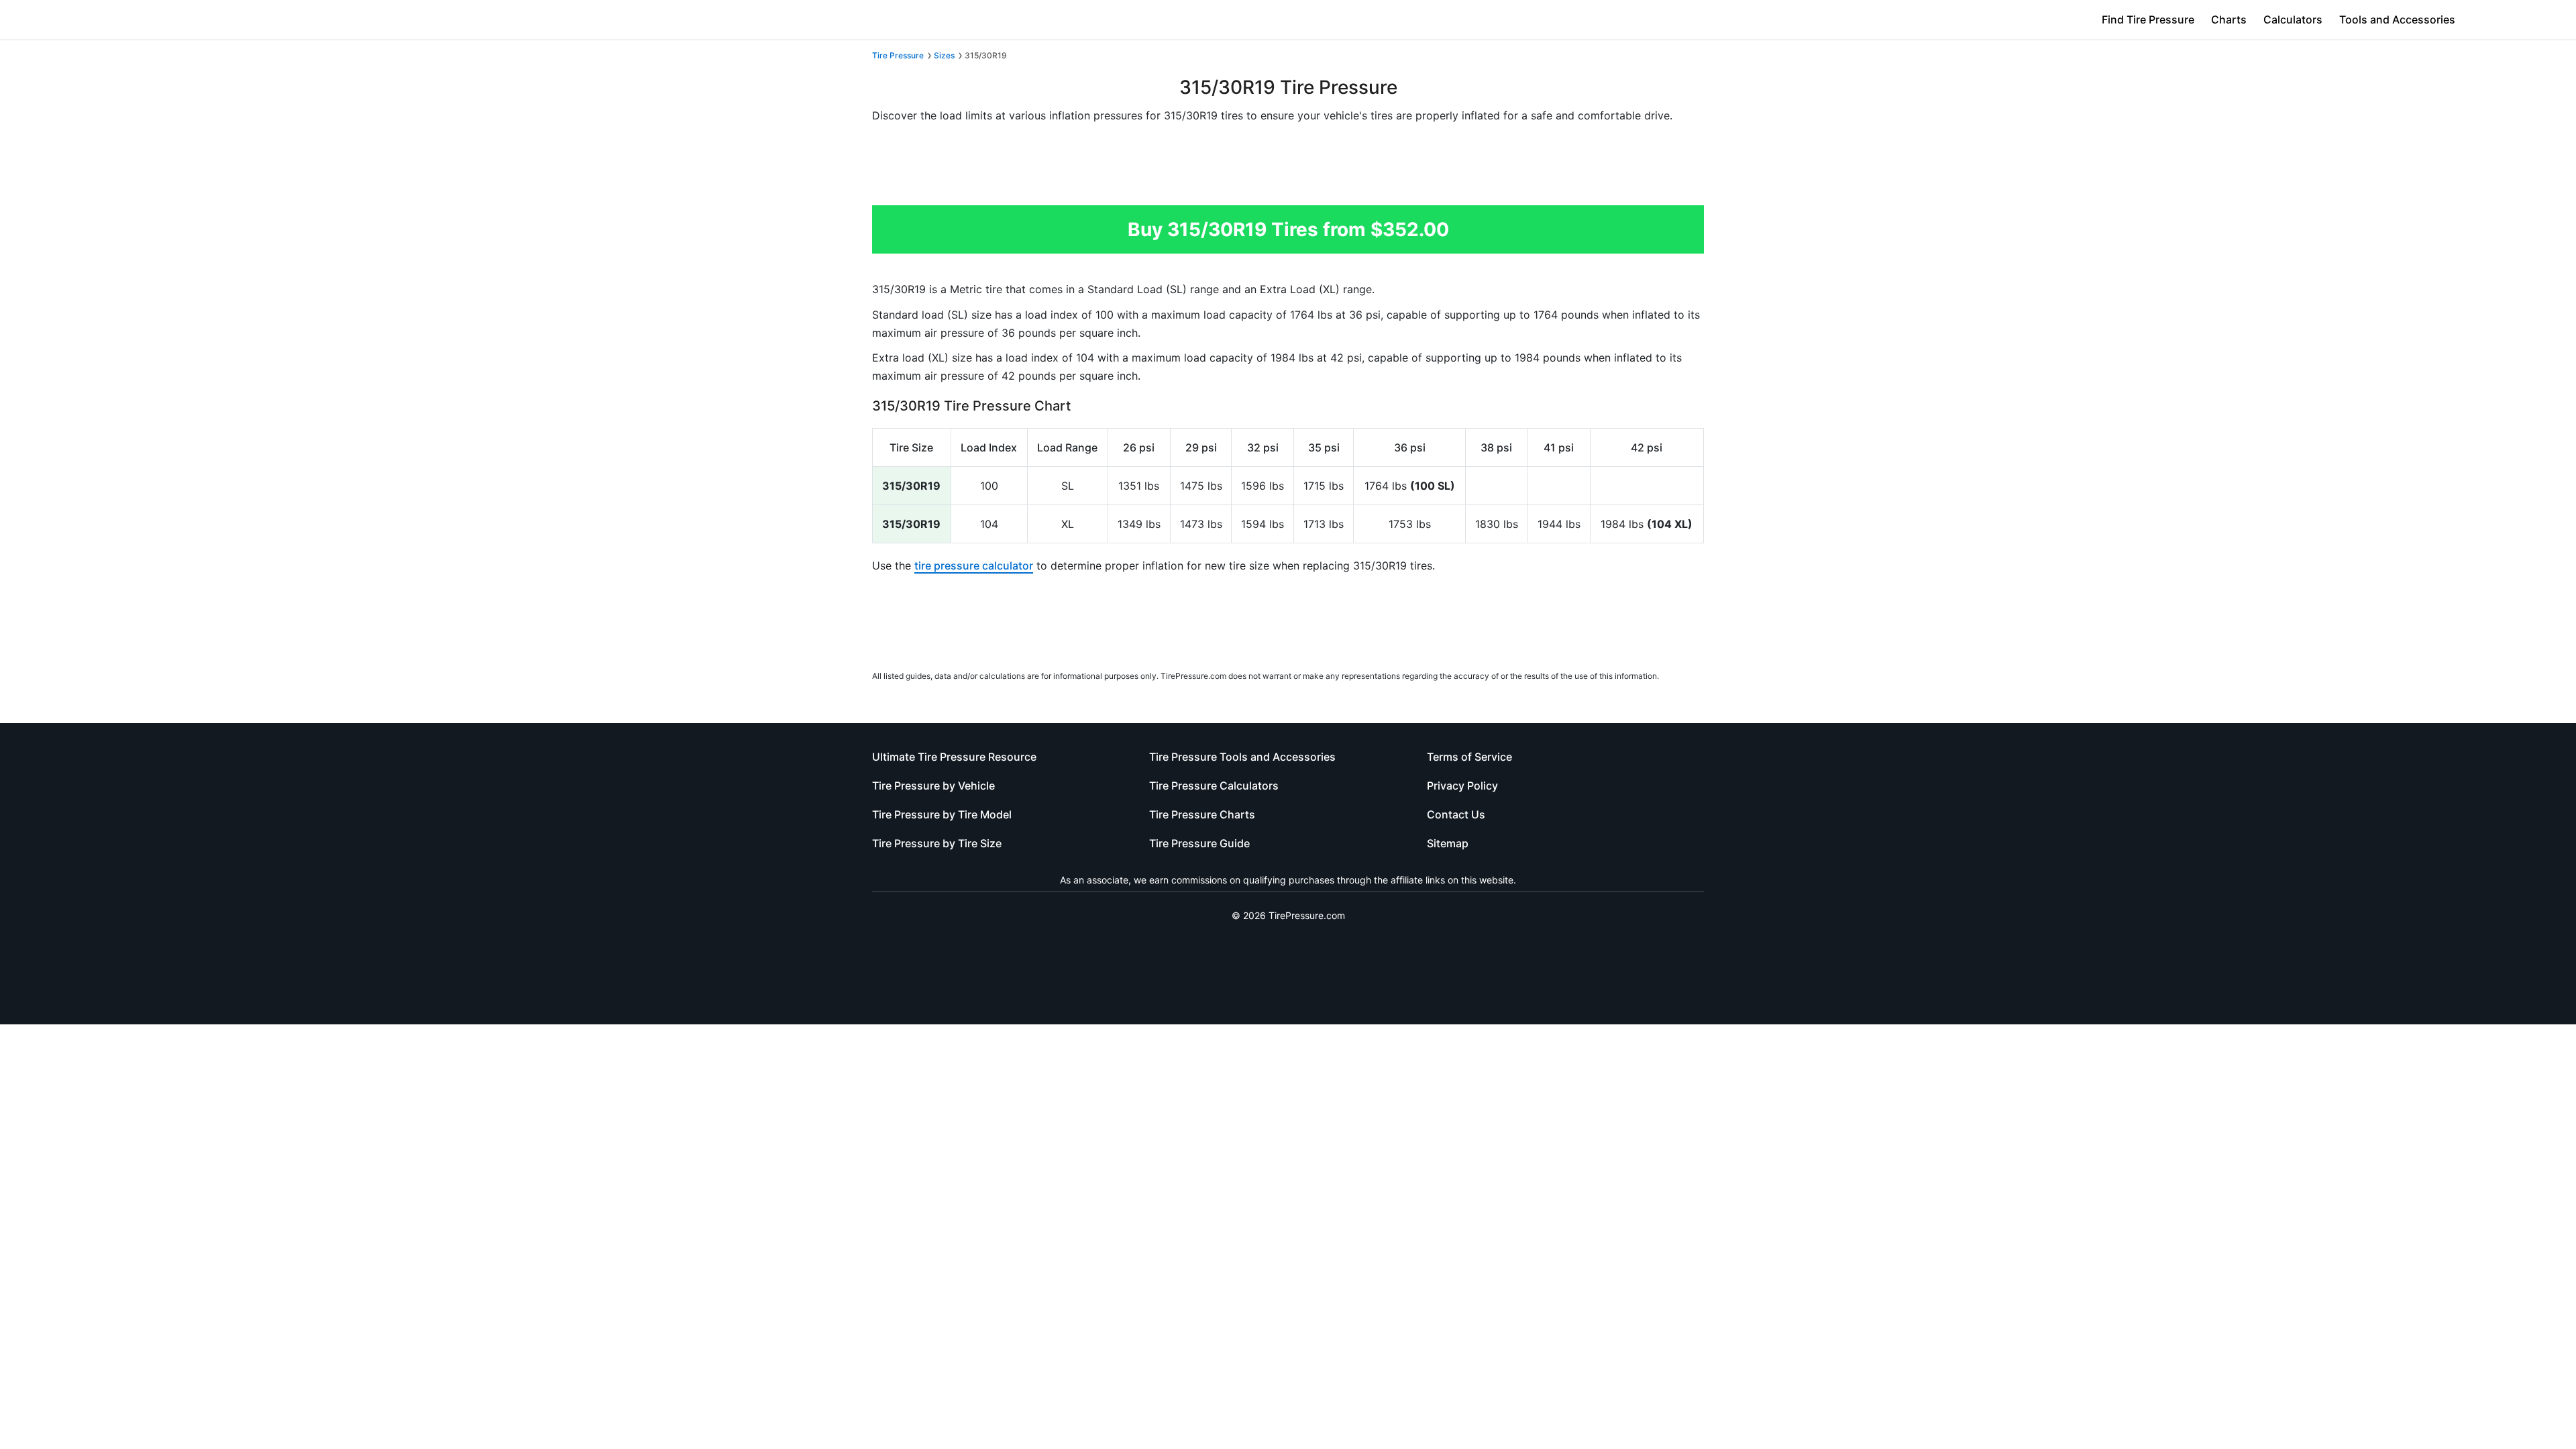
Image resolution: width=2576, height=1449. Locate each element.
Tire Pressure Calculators (1214, 786)
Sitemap (1448, 843)
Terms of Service (1469, 757)
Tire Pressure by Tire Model (942, 814)
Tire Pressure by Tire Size (937, 843)
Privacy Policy (1462, 786)
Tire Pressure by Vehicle (933, 786)
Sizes (944, 55)
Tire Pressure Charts (1202, 814)
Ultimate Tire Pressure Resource (954, 757)
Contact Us (1456, 814)
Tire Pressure (898, 55)
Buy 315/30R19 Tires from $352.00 (1288, 229)
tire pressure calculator (974, 566)
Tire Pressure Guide (1199, 843)
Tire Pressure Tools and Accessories (1242, 757)
